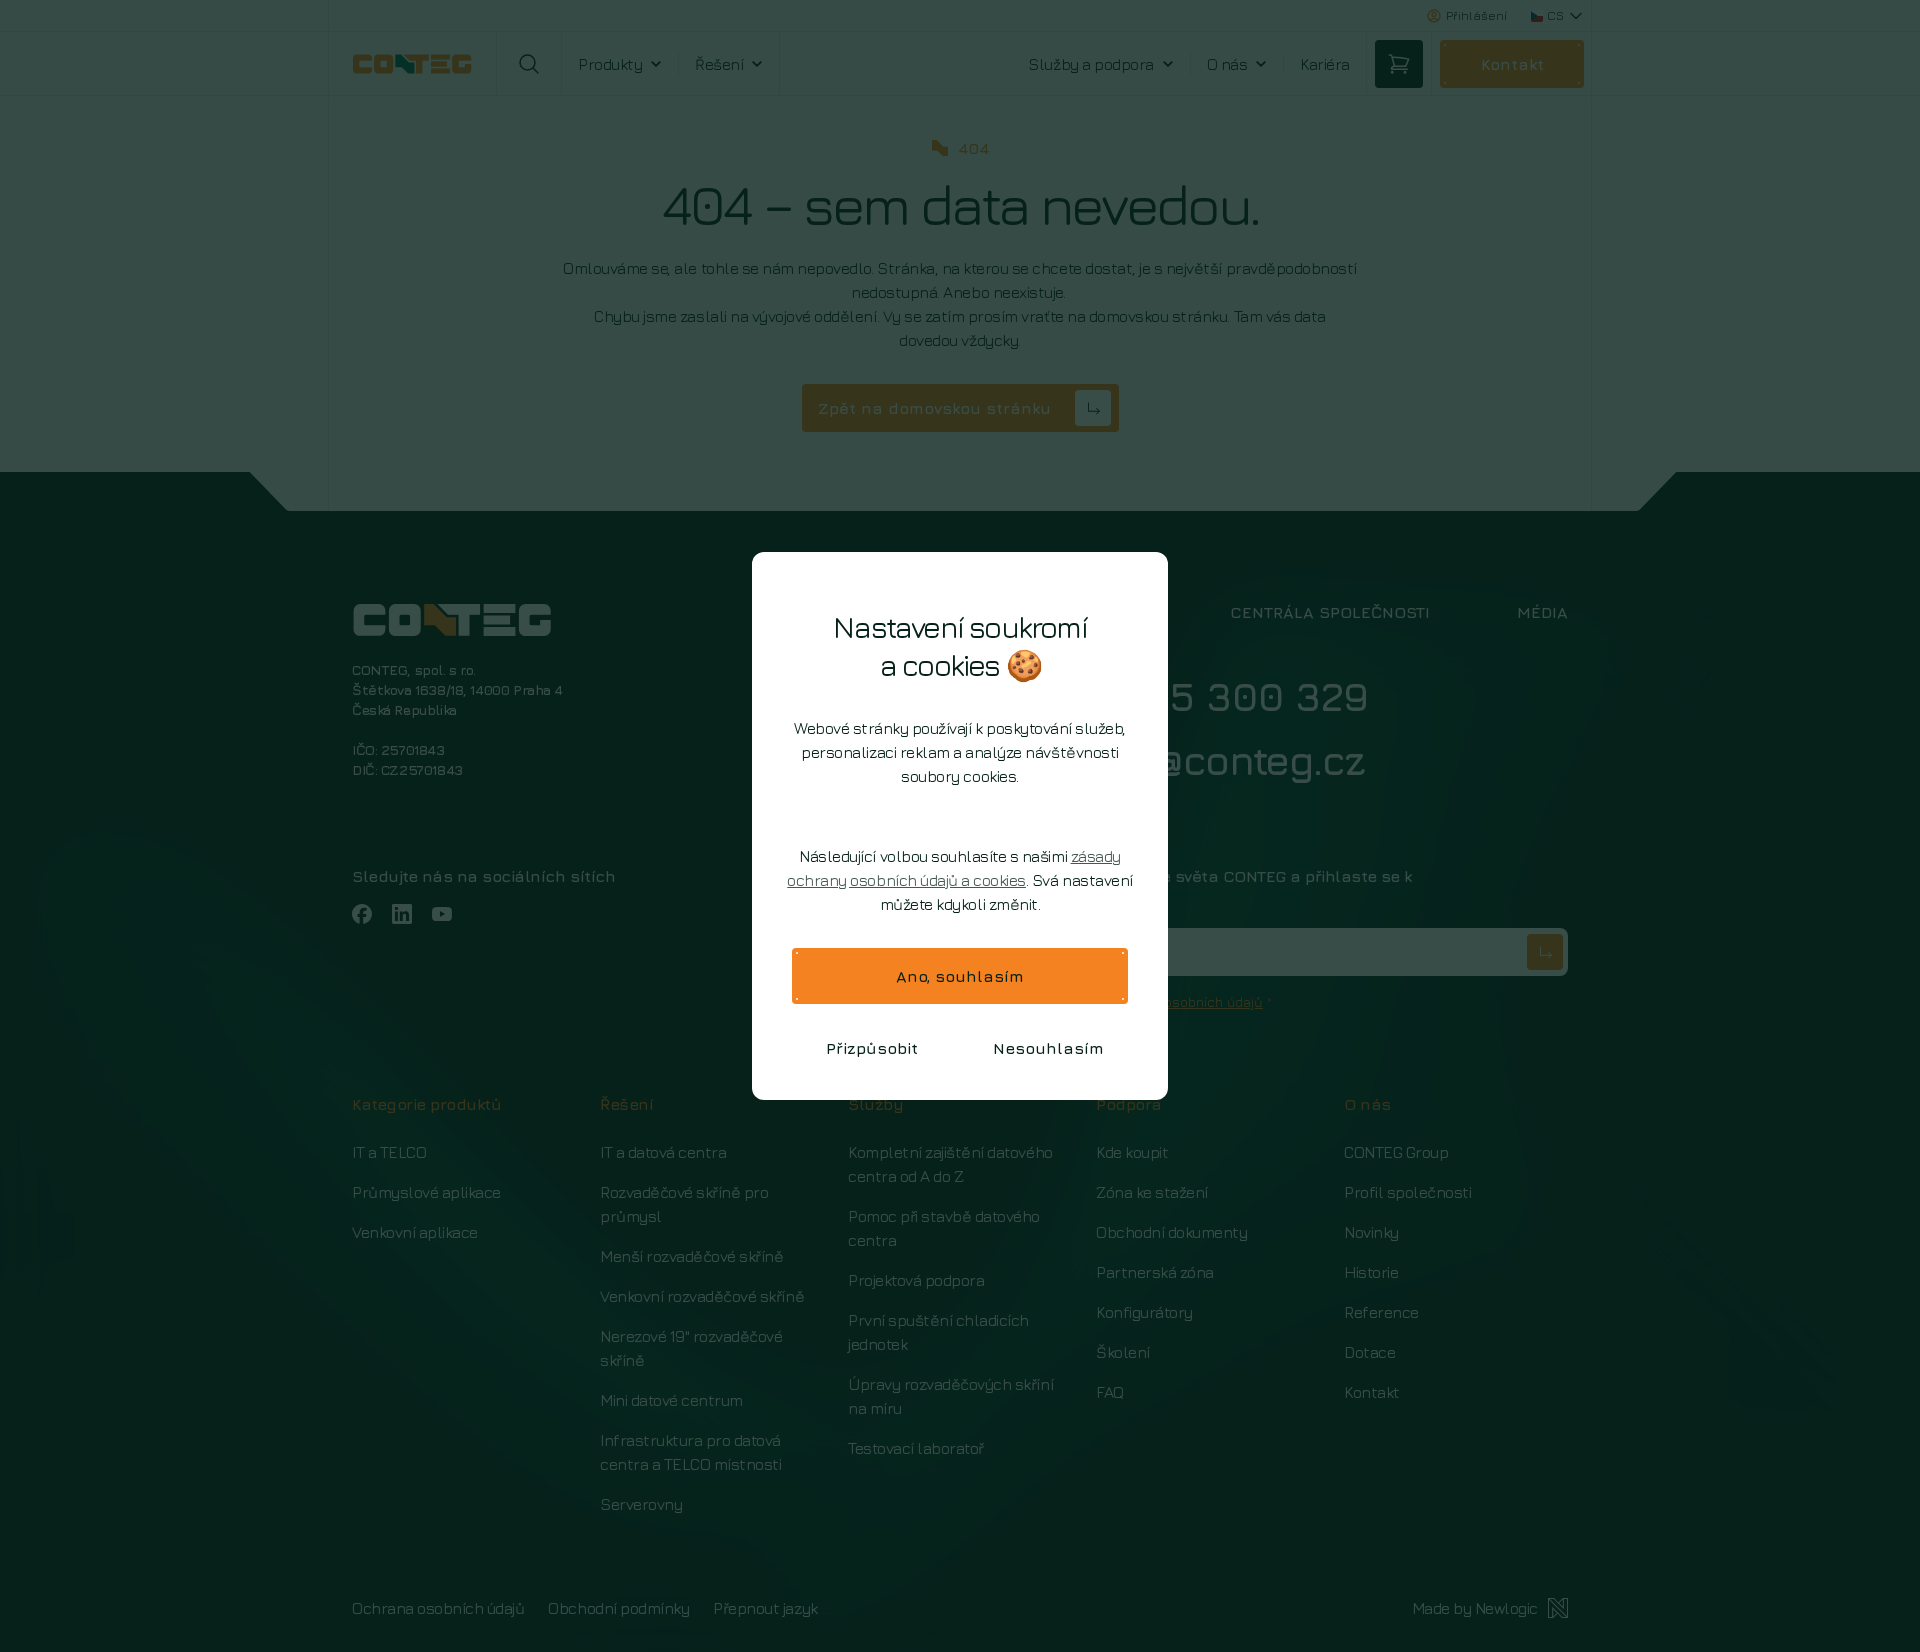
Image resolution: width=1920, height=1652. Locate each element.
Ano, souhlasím (960, 976)
